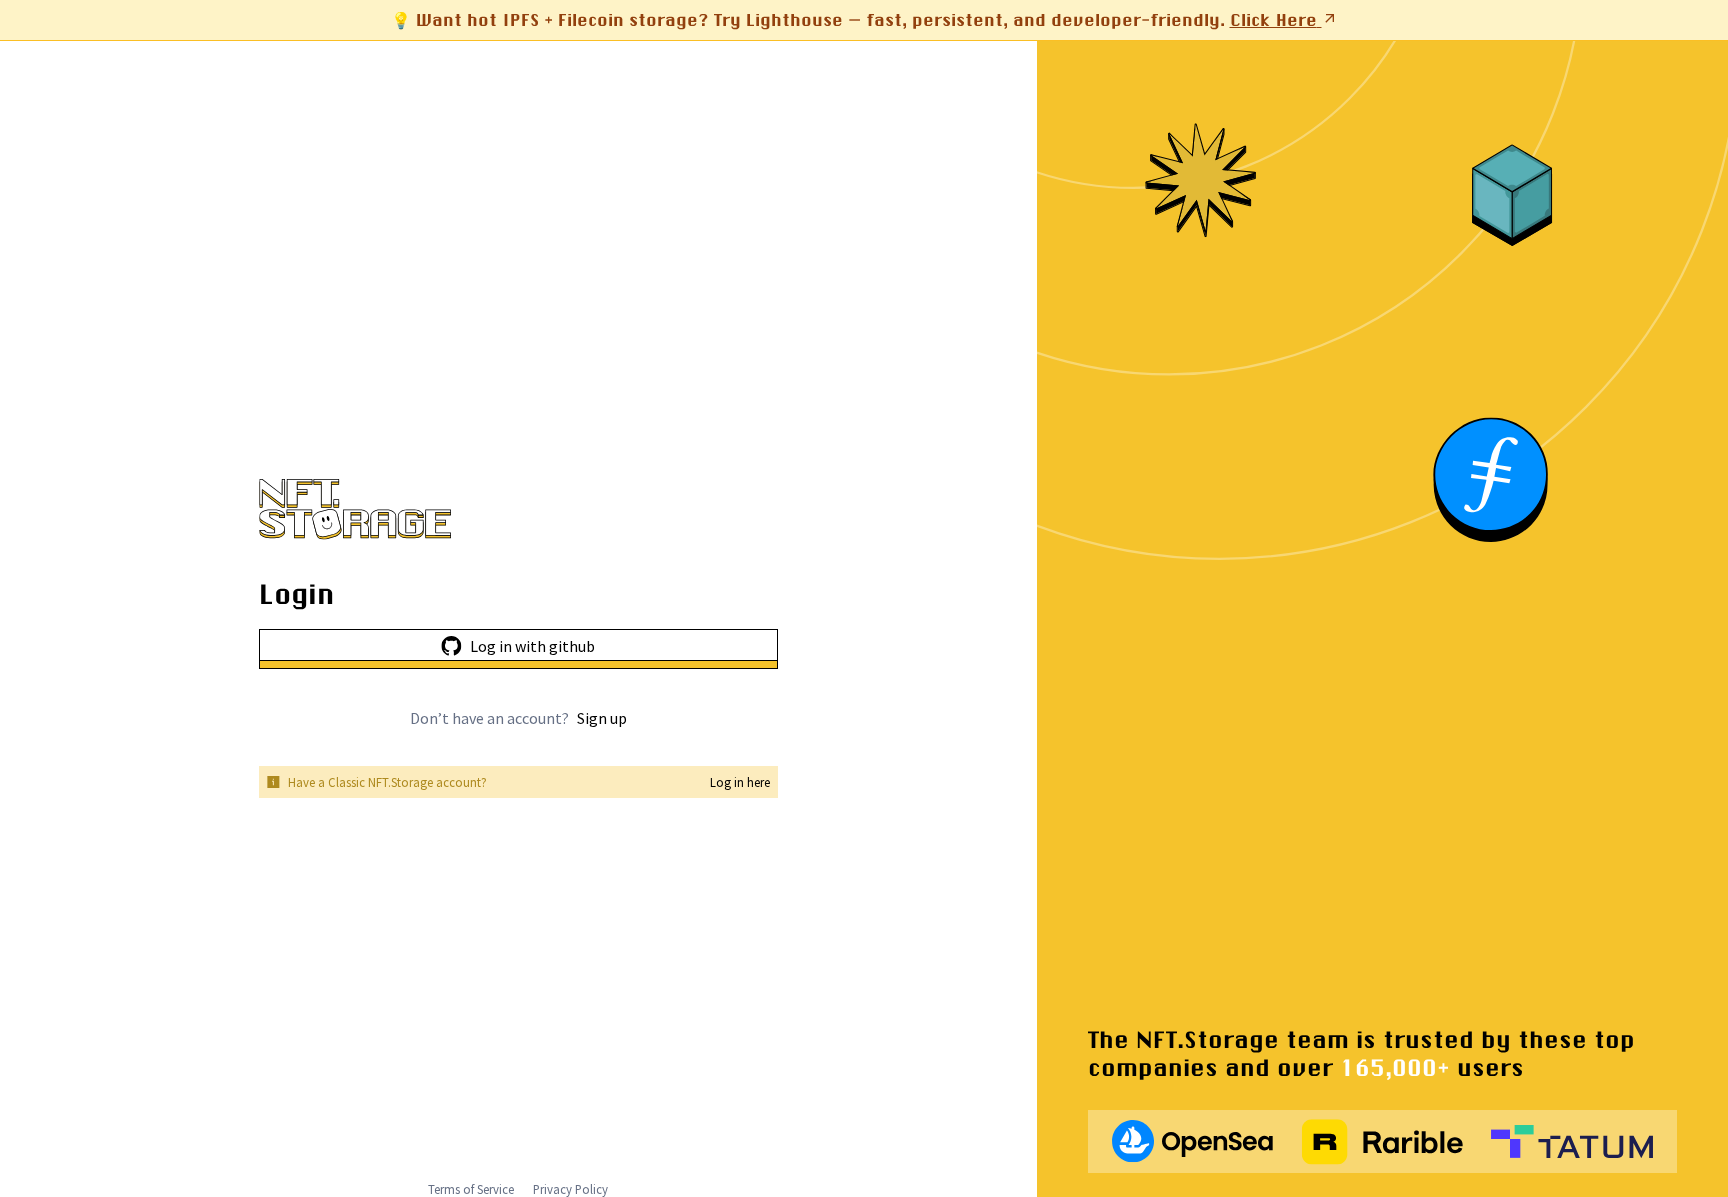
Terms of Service (471, 1189)
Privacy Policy (570, 1189)
